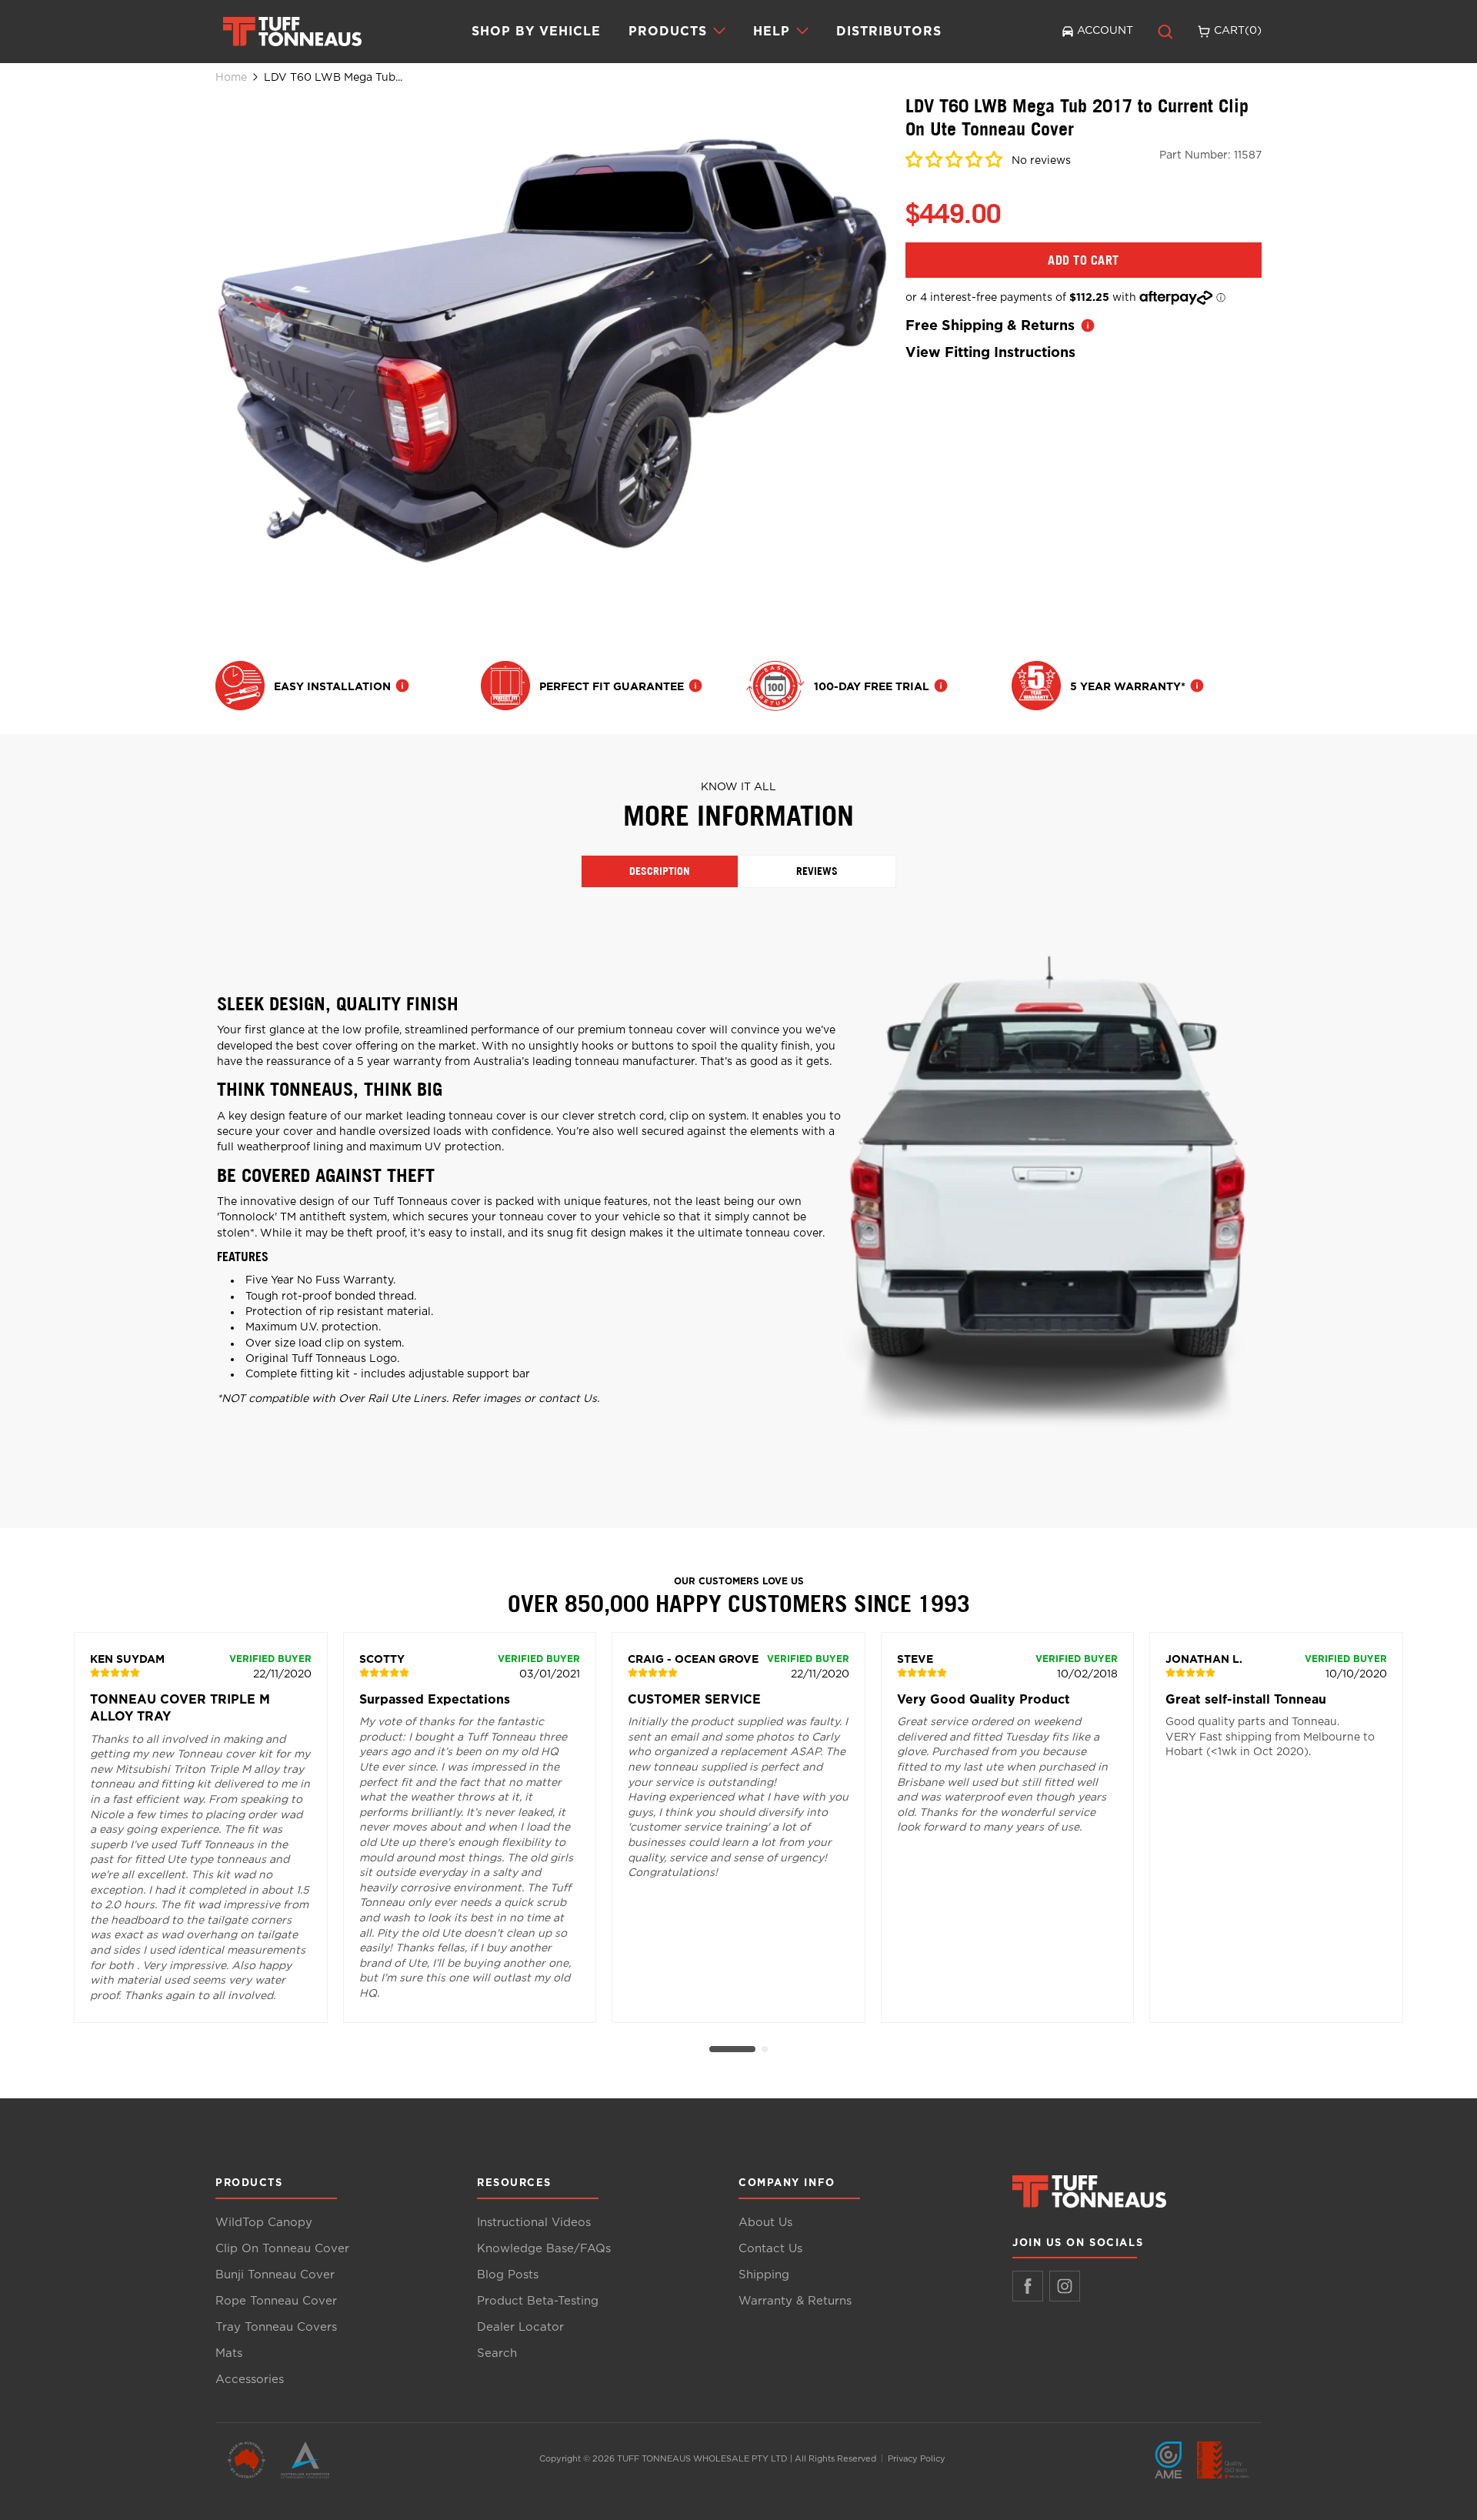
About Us (765, 2223)
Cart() (1238, 31)
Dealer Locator (520, 2327)
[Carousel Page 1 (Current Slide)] (732, 2049)
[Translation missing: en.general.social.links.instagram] (1065, 2286)
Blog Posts (508, 2275)
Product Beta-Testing (538, 2301)
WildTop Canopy (264, 2223)
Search (497, 2353)
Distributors (889, 31)
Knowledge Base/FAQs (544, 2249)
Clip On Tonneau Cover (282, 2249)
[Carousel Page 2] (765, 2049)
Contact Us (770, 2249)
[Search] (1165, 32)
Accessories (250, 2380)
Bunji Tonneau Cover (275, 2275)
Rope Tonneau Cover (276, 2301)
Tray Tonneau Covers (276, 2327)
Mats (229, 2353)
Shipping (764, 2275)
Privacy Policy (917, 2459)
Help (772, 32)
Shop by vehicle (536, 31)
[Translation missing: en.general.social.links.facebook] (1028, 2286)
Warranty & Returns (795, 2301)
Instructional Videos (534, 2223)
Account (1105, 31)
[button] (955, 162)
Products (668, 32)
